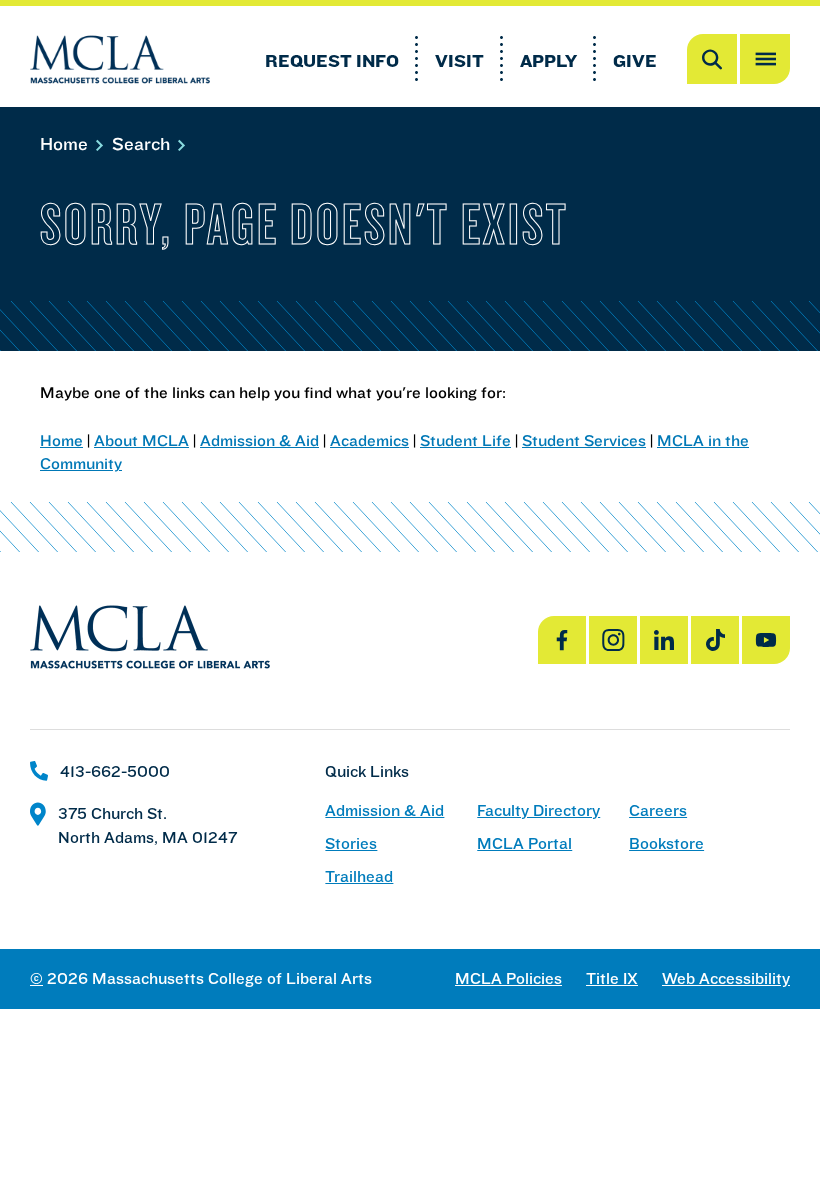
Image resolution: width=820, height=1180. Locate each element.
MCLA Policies (508, 978)
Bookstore (666, 843)
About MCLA (141, 440)
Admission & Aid (259, 440)
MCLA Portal (524, 843)
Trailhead (359, 876)
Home (66, 143)
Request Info (332, 60)
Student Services (584, 440)
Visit (459, 60)
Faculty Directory (538, 810)
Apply (548, 60)
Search (143, 143)
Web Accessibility (726, 978)
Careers (658, 810)
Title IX (612, 978)
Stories (351, 843)
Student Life (465, 440)
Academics (369, 440)
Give (635, 60)
